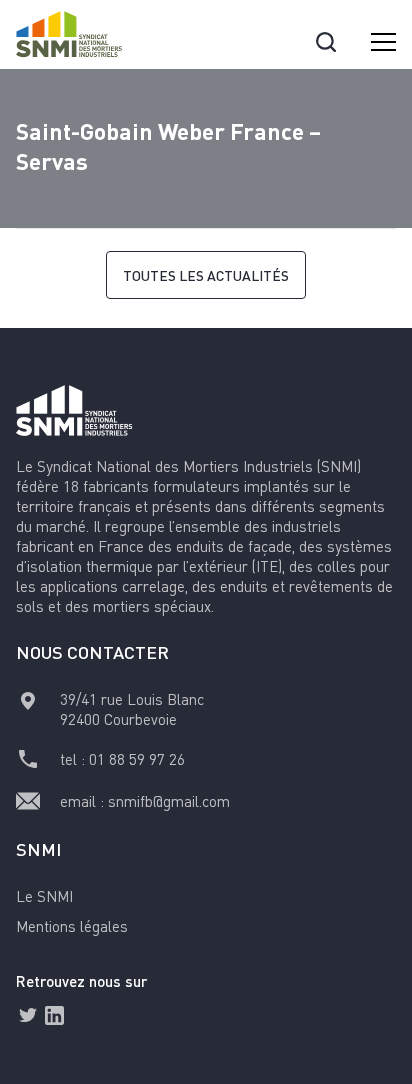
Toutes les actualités (206, 275)
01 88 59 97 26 (137, 759)
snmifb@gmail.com (169, 801)
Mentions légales (72, 926)
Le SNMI (44, 896)
